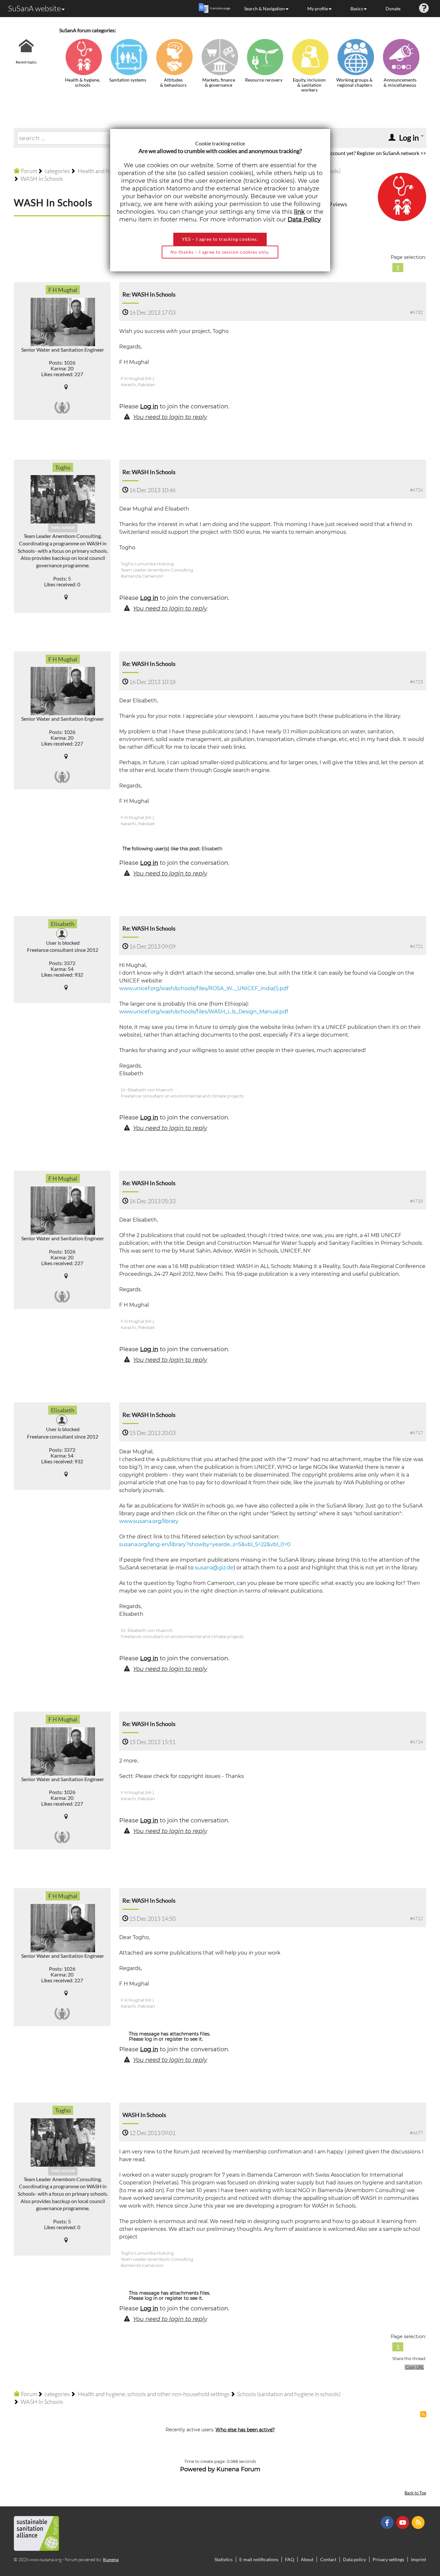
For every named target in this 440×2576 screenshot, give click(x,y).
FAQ (290, 2559)
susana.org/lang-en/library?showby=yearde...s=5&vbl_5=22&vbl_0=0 (205, 1544)
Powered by (197, 2469)
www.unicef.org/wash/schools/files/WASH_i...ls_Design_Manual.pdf (204, 1012)
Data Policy (304, 220)
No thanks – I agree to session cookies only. (220, 252)
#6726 (416, 490)
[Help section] (424, 9)
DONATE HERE (415, 2539)
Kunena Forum (238, 2469)
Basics (357, 9)
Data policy (354, 2559)
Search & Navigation (264, 9)
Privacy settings (388, 2559)
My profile (318, 9)
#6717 (416, 1433)
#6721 (416, 946)
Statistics (224, 2559)
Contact (328, 2559)
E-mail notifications (259, 2559)
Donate (393, 9)
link (299, 212)
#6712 (416, 1918)
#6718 (416, 1201)
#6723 (416, 682)
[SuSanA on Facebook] (388, 2522)
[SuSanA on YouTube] (403, 2522)
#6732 (416, 312)
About (307, 2559)
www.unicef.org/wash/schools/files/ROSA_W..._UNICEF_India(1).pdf (204, 988)
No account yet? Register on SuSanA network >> (373, 153)
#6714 (416, 1742)
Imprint (419, 2559)
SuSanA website (34, 8)
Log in (149, 406)
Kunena (111, 2559)
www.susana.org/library (149, 1521)
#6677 (416, 2133)
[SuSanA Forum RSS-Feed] (419, 2522)
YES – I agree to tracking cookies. (220, 239)
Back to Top (415, 2493)
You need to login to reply (170, 417)
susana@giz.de (214, 1568)
